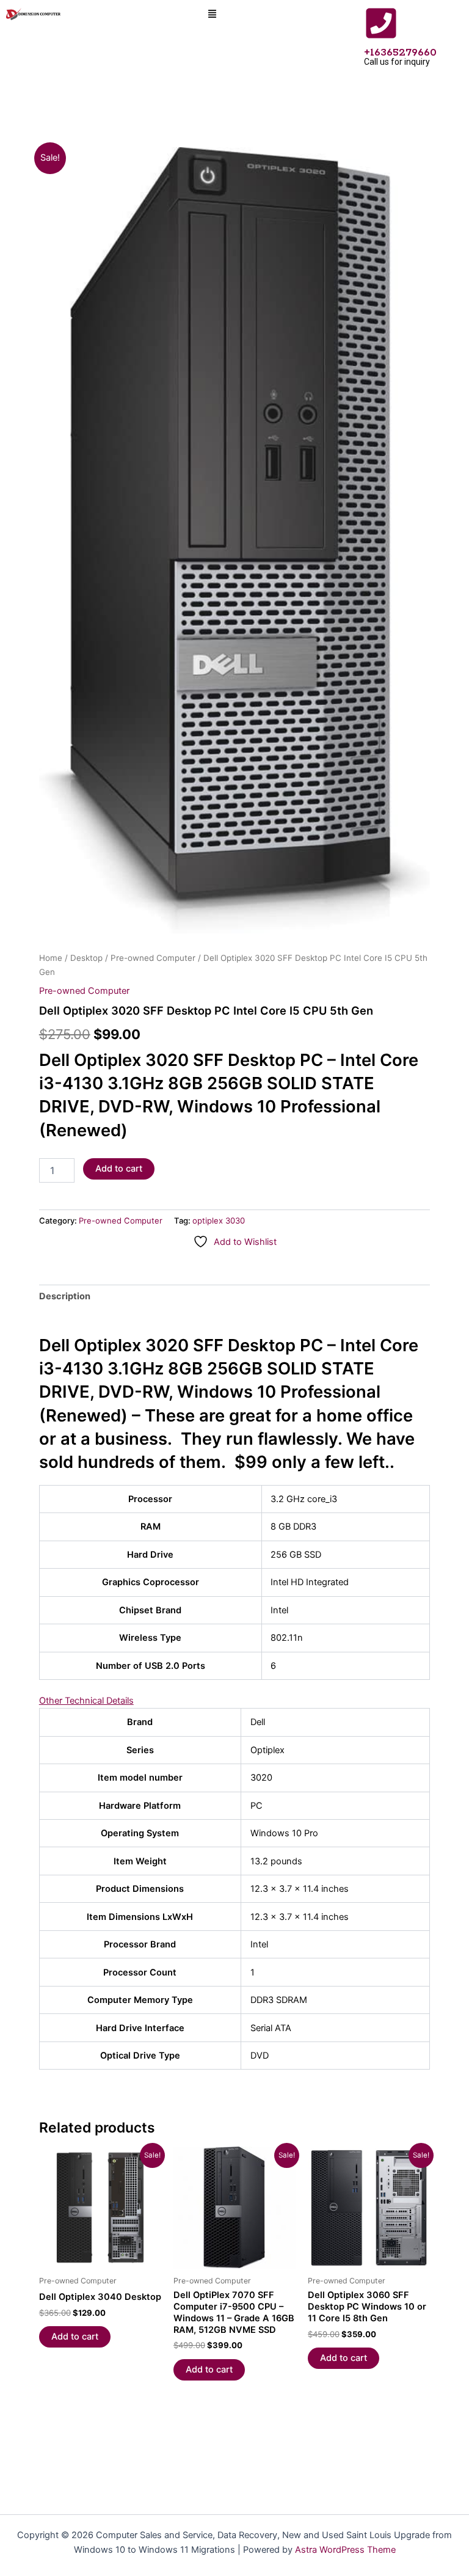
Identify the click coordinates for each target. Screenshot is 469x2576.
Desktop (86, 958)
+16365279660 (400, 53)
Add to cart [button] (75, 2337)
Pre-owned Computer (153, 958)
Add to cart (119, 1169)
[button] (213, 15)
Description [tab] (65, 1296)
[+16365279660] (381, 23)
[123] (234, 540)
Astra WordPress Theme (345, 2550)
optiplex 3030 (219, 1220)
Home (51, 958)
